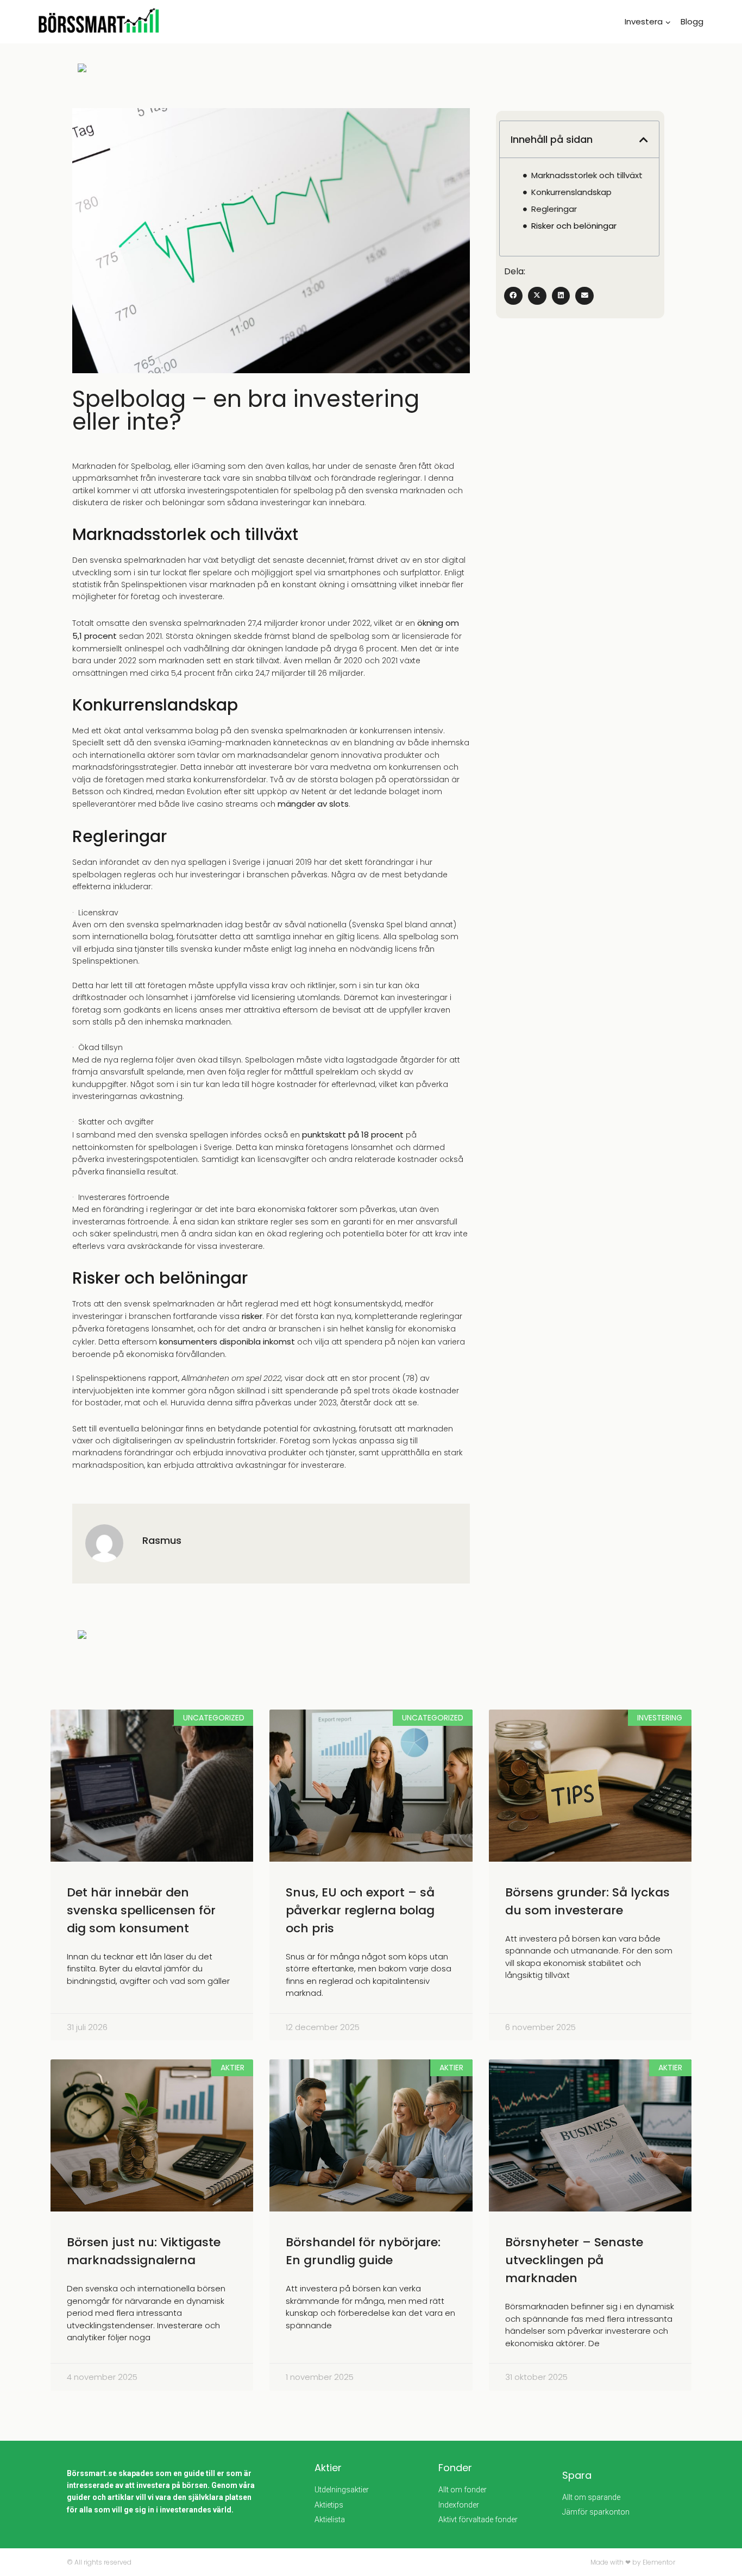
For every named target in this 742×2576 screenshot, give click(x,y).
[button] (644, 140)
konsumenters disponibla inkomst (226, 1342)
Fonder (455, 2468)
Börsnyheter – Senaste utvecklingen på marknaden (574, 2260)
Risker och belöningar (574, 226)
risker (251, 1316)
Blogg (692, 21)
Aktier (328, 2468)
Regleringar (554, 209)
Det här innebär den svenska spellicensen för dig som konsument (141, 1910)
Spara (577, 2475)
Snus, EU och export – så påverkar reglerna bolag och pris (360, 1910)
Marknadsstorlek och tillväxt (587, 175)
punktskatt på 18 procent (352, 1135)
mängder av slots (313, 804)
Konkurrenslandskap (571, 192)
